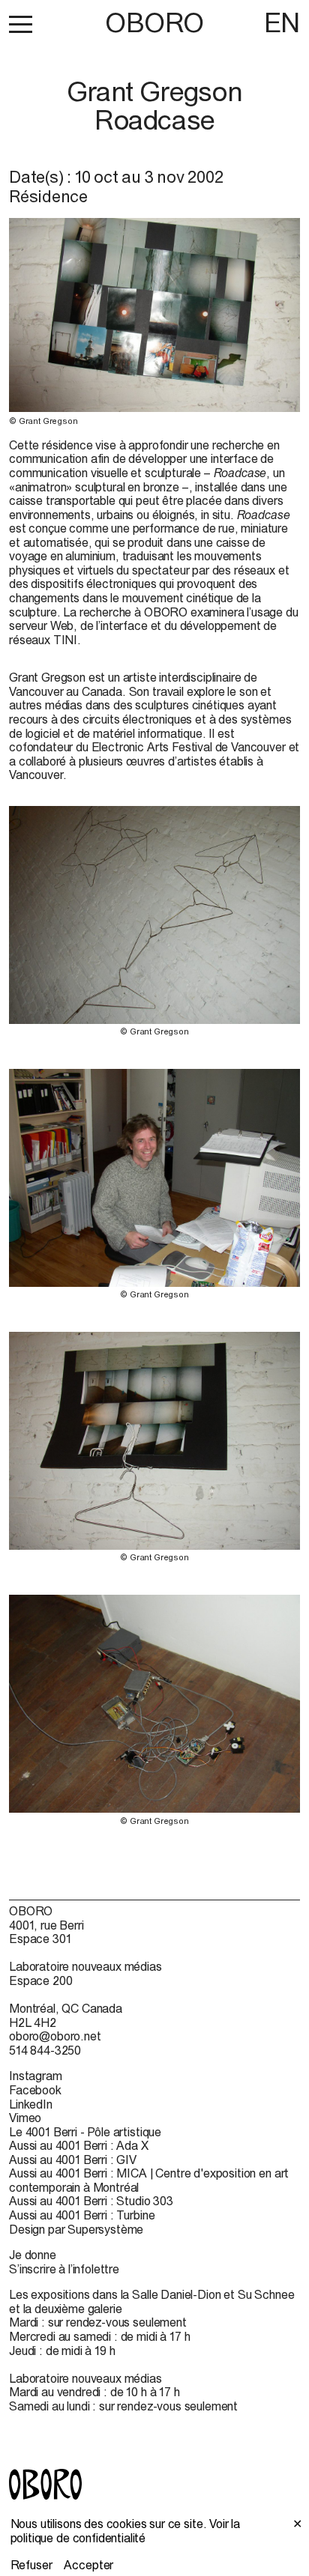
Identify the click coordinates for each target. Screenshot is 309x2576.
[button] (21, 24)
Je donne (33, 2255)
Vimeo (25, 2118)
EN (282, 22)
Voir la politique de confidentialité (126, 2531)
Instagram (36, 2076)
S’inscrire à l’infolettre (64, 2269)
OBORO (154, 23)
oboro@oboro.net (55, 2036)
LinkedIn (31, 2104)
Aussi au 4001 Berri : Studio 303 (91, 2201)
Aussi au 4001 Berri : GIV (73, 2160)
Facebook (35, 2090)
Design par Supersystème (76, 2229)
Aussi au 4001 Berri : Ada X (79, 2145)
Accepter (88, 2565)
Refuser (31, 2565)
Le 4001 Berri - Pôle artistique (85, 2132)
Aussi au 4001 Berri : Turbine (82, 2215)
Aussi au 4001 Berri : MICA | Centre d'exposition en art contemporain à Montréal (149, 2180)
